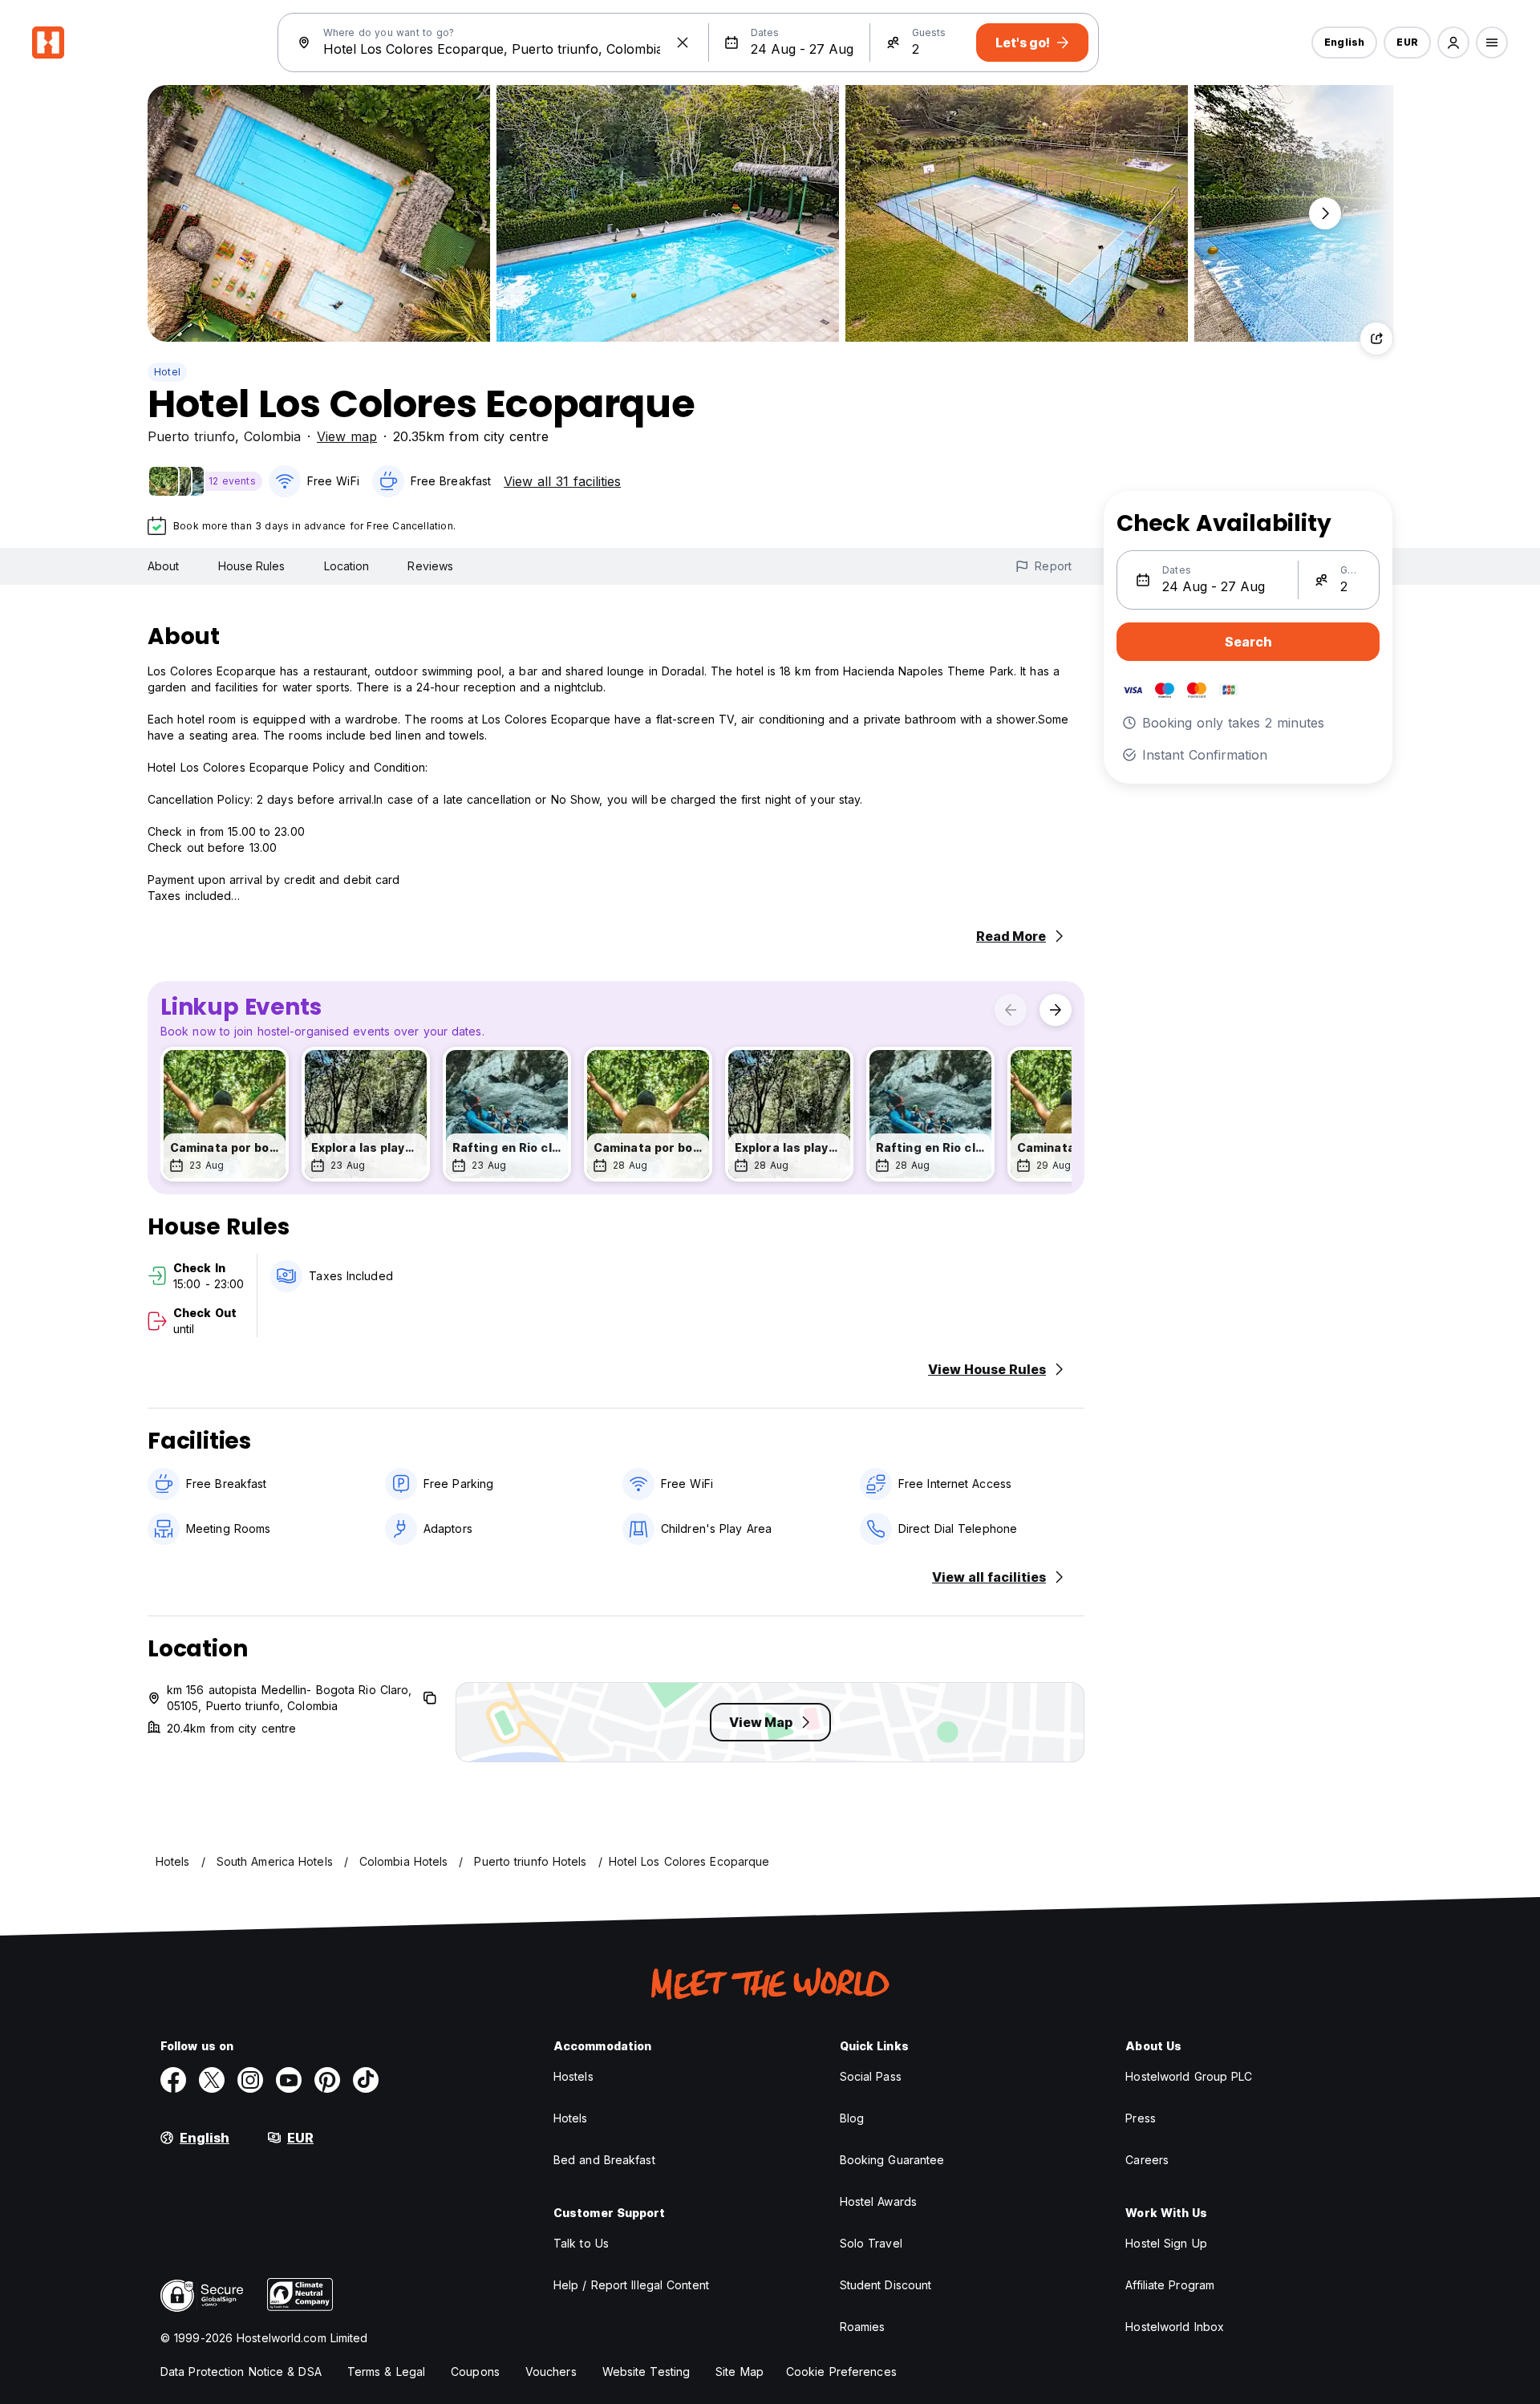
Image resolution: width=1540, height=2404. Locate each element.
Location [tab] (347, 566)
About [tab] (164, 566)
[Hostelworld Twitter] (212, 2080)
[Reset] (683, 43)
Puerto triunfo (191, 436)
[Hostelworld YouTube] (289, 2080)
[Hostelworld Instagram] (250, 2080)
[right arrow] (1056, 1010)
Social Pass (871, 2076)
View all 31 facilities (562, 481)
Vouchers (551, 2372)
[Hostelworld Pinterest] (327, 2080)
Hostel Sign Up (1166, 2243)
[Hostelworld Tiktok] (366, 2080)
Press (1141, 2118)
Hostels (573, 2076)
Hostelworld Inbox (1175, 2327)
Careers (1147, 2160)
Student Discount (886, 2285)
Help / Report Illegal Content (631, 2285)
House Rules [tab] (252, 566)
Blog (852, 2118)
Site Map (740, 2372)
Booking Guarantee (892, 2160)
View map (347, 436)
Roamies (863, 2327)
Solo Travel (871, 2243)
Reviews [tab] (430, 566)
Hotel (167, 372)
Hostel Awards (878, 2201)
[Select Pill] (1453, 43)
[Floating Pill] (1325, 213)
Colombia (272, 436)
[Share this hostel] (1376, 339)
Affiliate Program (1170, 2285)
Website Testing (646, 2372)
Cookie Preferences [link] (841, 2372)
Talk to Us (581, 2243)
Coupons (475, 2372)
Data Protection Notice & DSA (241, 2372)
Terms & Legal (386, 2372)
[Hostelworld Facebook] (173, 2080)
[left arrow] (1011, 1010)
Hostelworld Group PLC (1189, 2076)
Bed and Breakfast (604, 2160)
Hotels (571, 2118)
